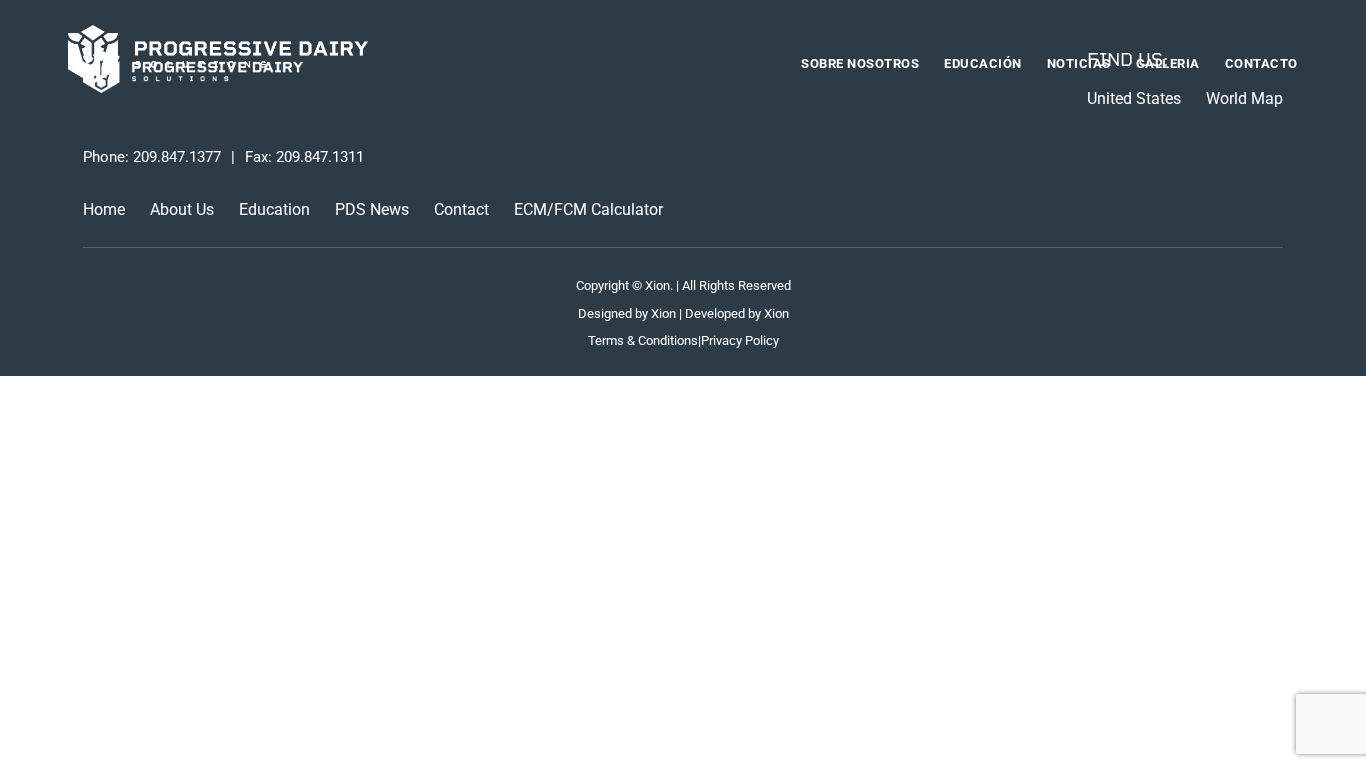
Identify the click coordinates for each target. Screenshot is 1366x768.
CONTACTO (1261, 63)
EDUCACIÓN (983, 63)
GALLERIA (1168, 63)
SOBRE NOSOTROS (860, 63)
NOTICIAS (1079, 63)
